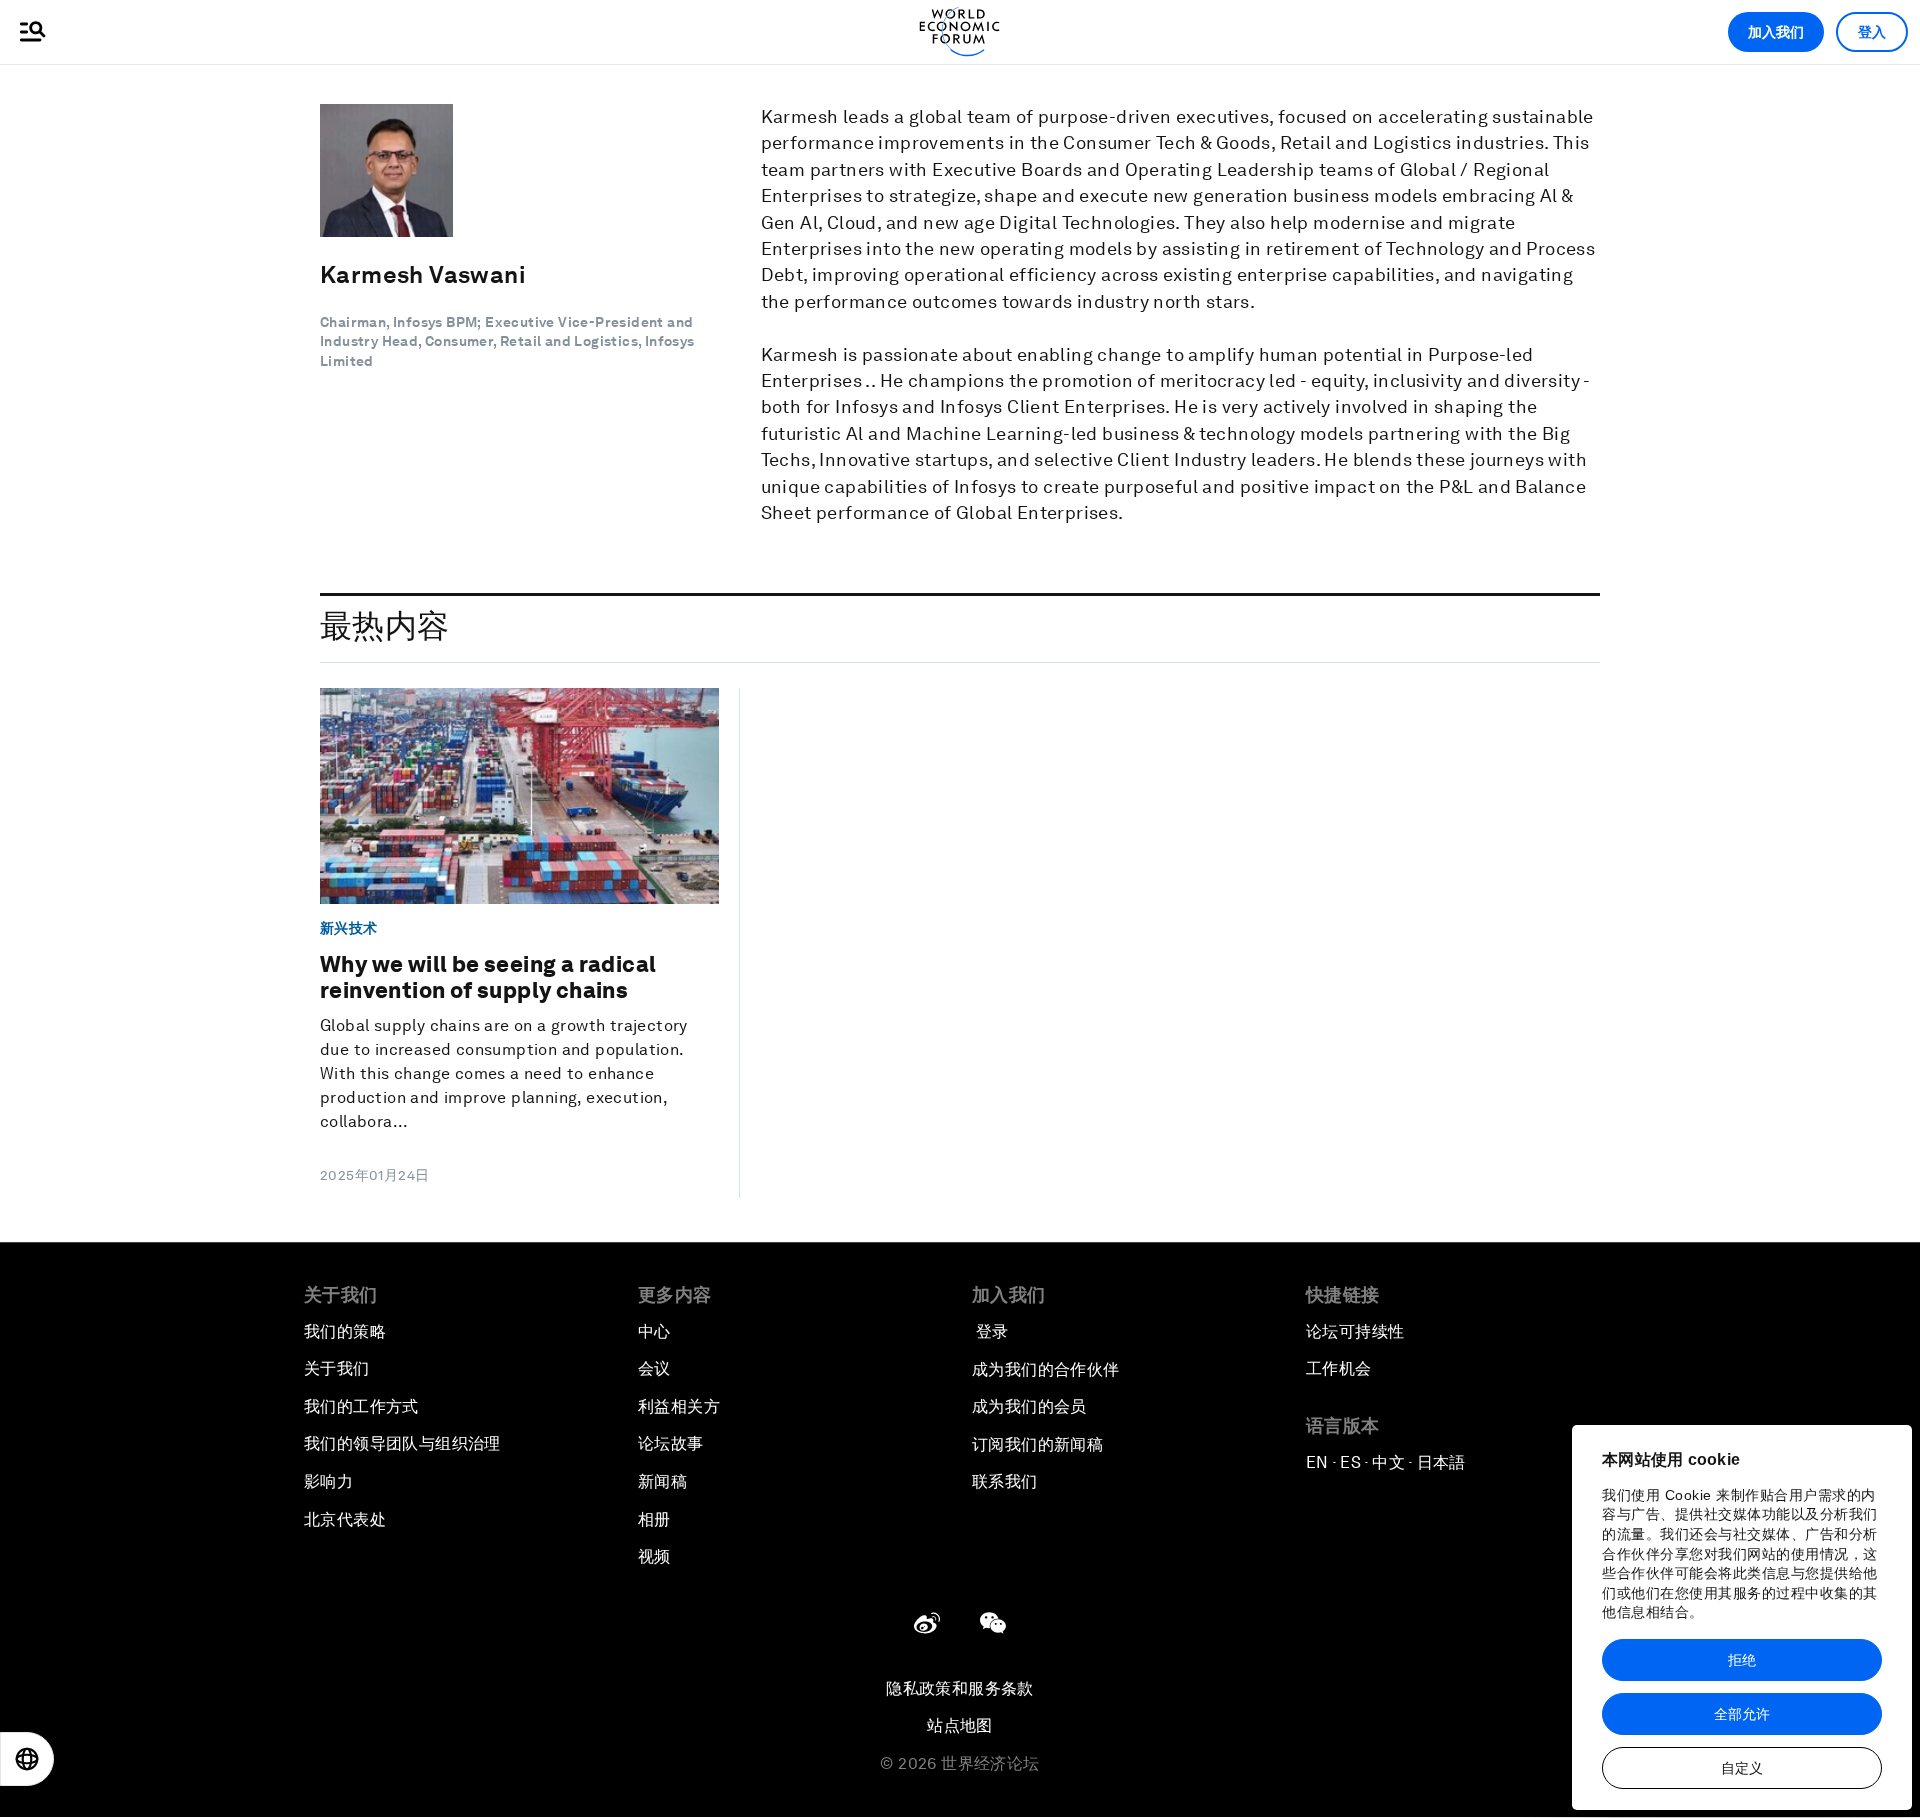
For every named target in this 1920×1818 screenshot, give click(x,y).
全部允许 (1742, 1714)
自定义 (1742, 1768)
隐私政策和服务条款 (960, 1688)
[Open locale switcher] (27, 1759)
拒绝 (1742, 1660)
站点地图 (960, 1725)
